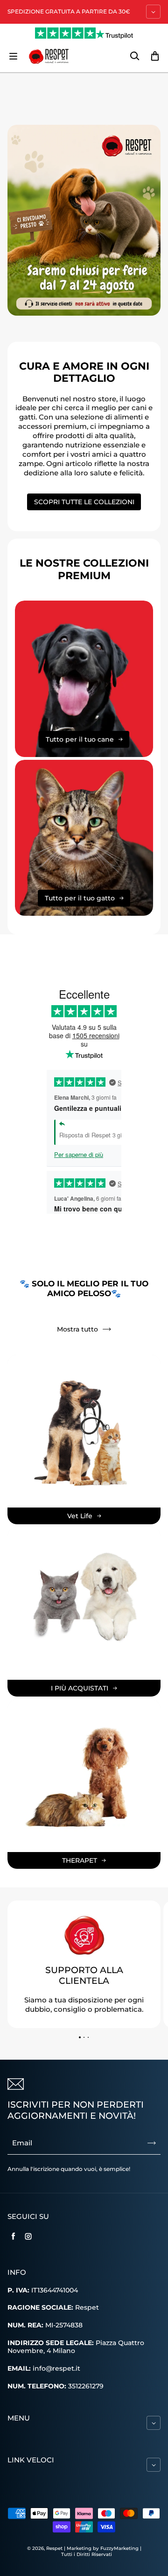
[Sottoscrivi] (152, 2143)
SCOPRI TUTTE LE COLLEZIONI (84, 502)
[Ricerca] (134, 56)
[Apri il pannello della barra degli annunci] (153, 12)
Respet (55, 2548)
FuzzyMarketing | (121, 2548)
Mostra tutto (77, 1329)
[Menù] (13, 56)
